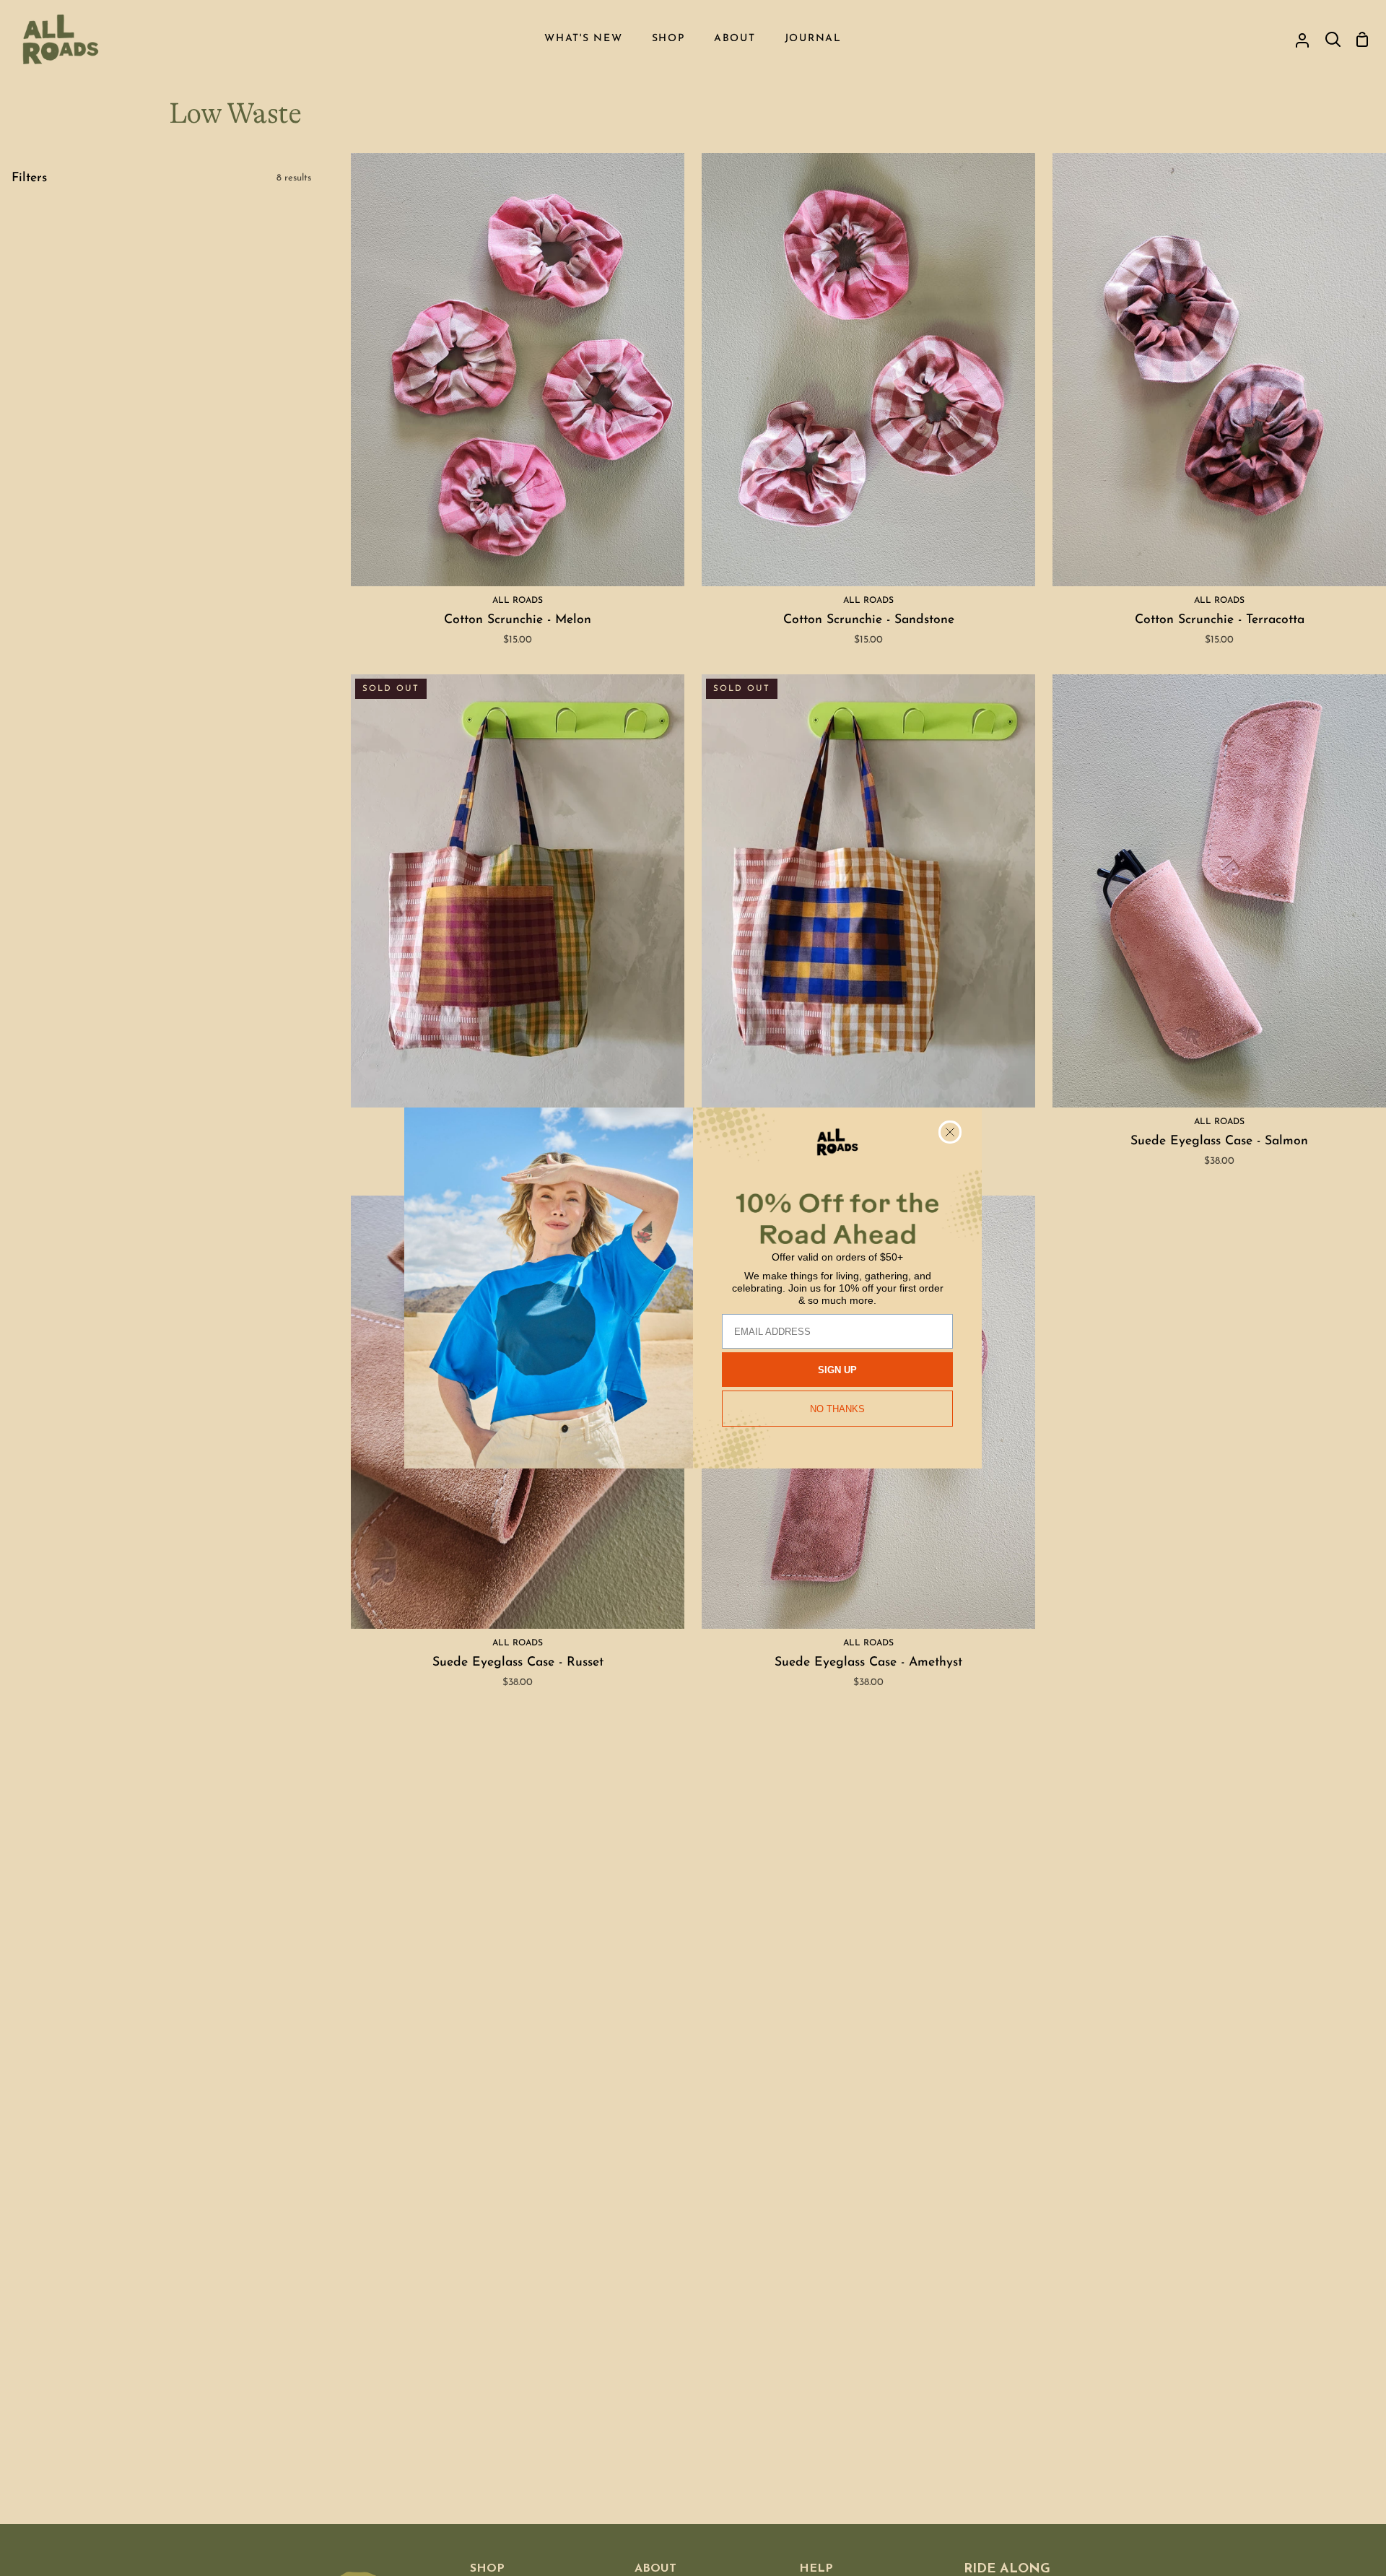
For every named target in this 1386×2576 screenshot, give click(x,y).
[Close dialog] (950, 1132)
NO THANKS (837, 1409)
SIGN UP (837, 1370)
